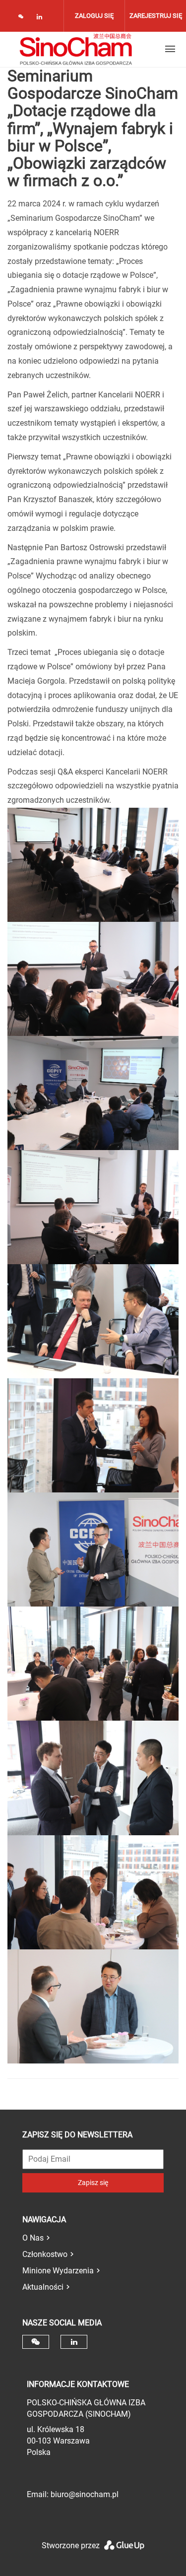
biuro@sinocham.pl (85, 2494)
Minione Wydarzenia (58, 2271)
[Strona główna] (76, 49)
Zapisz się (93, 2183)
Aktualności (43, 2287)
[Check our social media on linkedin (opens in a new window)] (42, 19)
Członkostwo (45, 2254)
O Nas (33, 2238)
